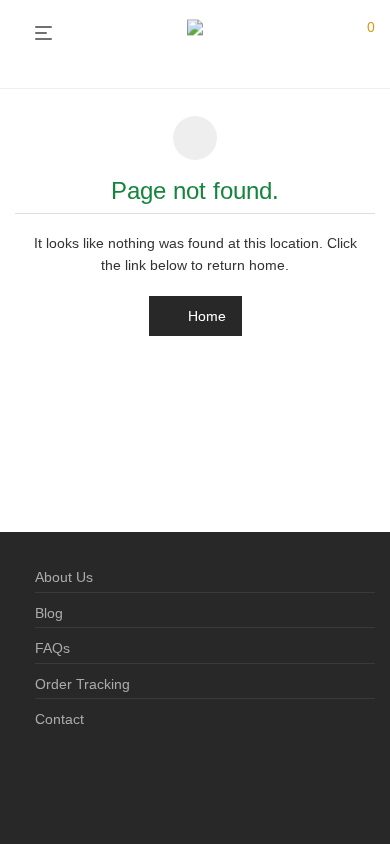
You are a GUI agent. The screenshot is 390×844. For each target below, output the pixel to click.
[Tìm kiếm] (329, 34)
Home (205, 316)
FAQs (52, 648)
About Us (64, 577)
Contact (59, 719)
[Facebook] (42, 783)
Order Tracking (82, 684)
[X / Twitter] (106, 783)
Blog (49, 613)
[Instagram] (74, 783)
